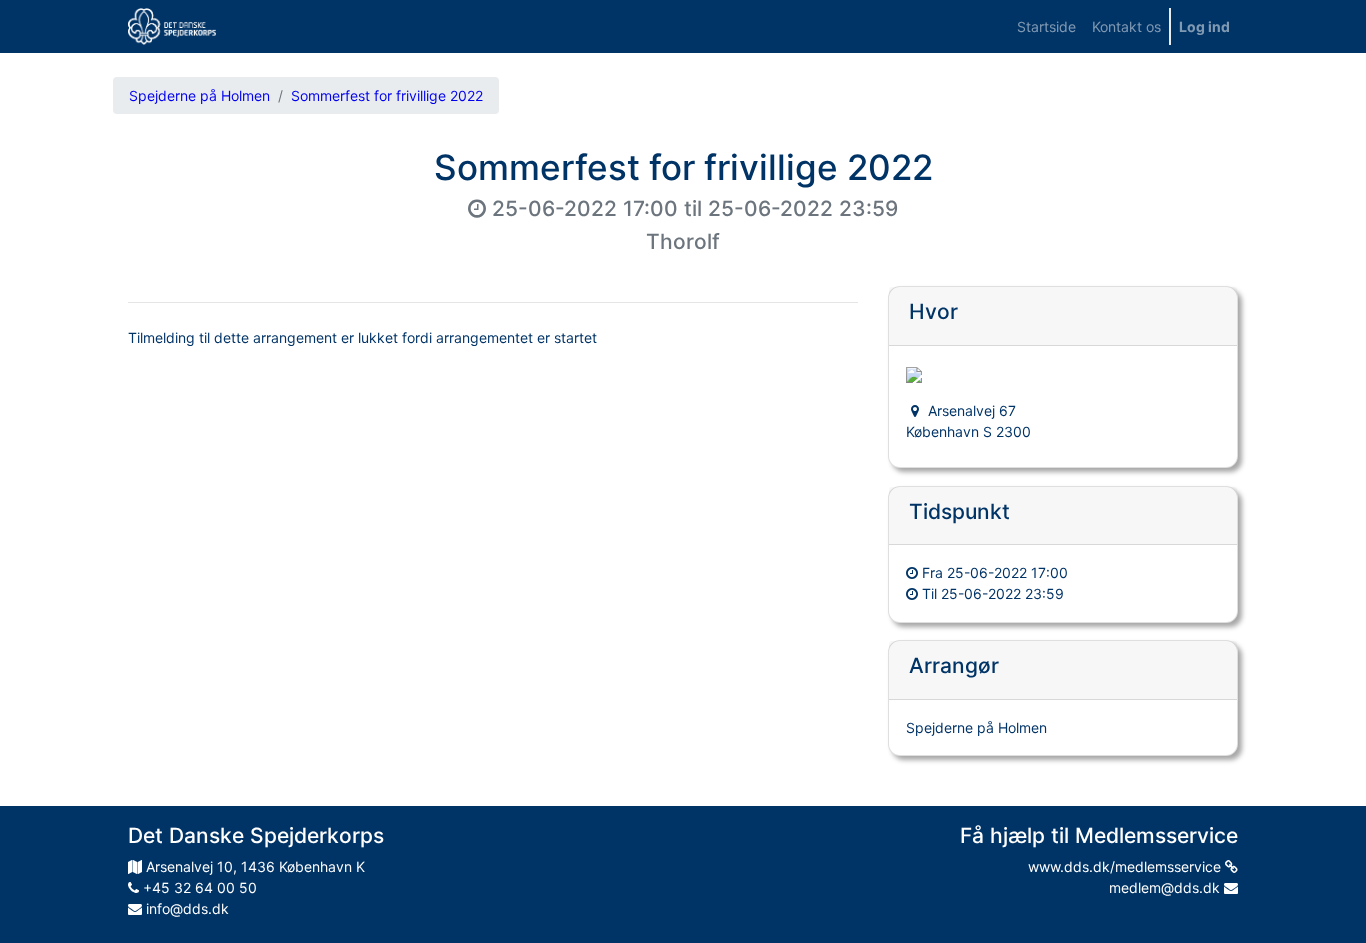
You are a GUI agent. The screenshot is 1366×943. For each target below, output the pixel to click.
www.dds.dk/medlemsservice (1126, 866)
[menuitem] (1046, 26)
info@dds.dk (185, 908)
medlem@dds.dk (1166, 887)
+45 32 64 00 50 (198, 887)
